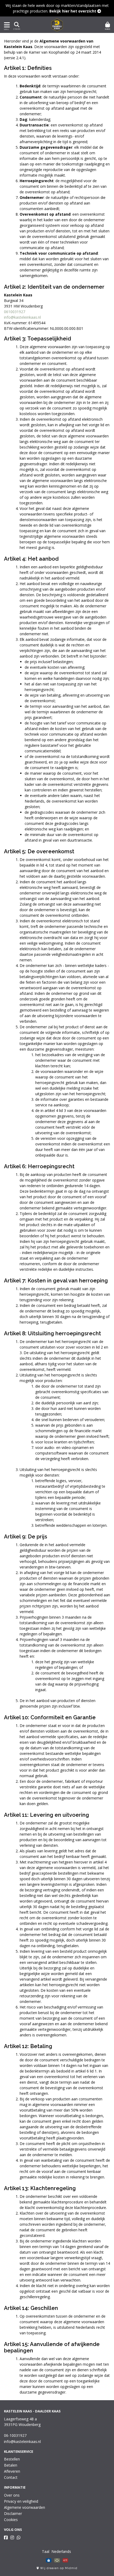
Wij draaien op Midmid (58, 2568)
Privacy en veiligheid (21, 2501)
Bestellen (12, 2459)
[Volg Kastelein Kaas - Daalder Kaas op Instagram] (12, 2537)
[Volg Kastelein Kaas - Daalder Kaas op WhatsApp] (19, 2537)
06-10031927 (15, 2435)
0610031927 (15, 312)
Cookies (11, 2520)
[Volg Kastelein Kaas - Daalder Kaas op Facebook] (6, 2537)
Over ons (12, 2495)
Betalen (11, 2465)
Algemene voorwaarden (25, 2507)
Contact (11, 2477)
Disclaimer (13, 2513)
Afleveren (12, 2471)
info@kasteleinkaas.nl (22, 317)
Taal (46, 2551)
